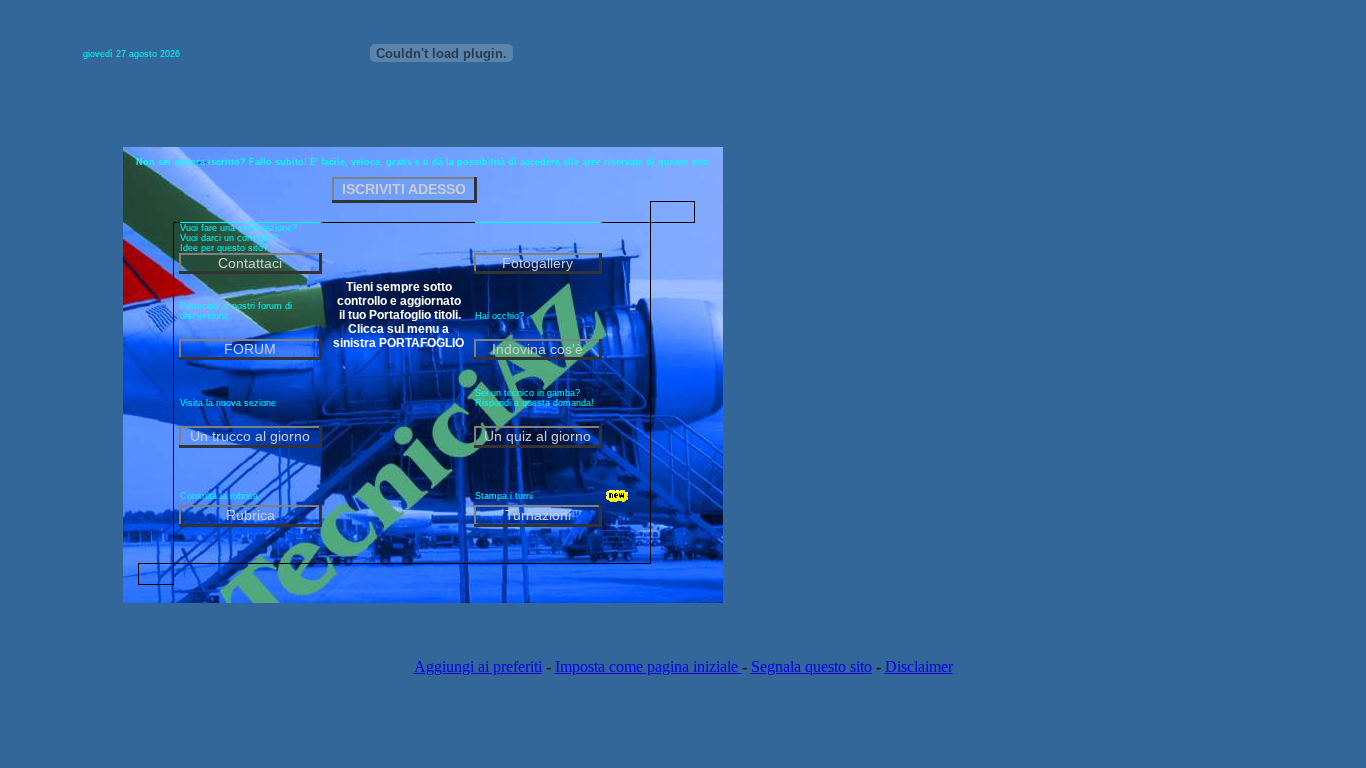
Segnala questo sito (811, 666)
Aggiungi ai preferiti (478, 666)
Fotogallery (537, 263)
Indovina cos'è (537, 349)
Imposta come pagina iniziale (648, 666)
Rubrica (250, 515)
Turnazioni (538, 515)
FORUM (250, 349)
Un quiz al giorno (537, 436)
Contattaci (250, 263)
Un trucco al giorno (250, 436)
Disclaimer (919, 666)
